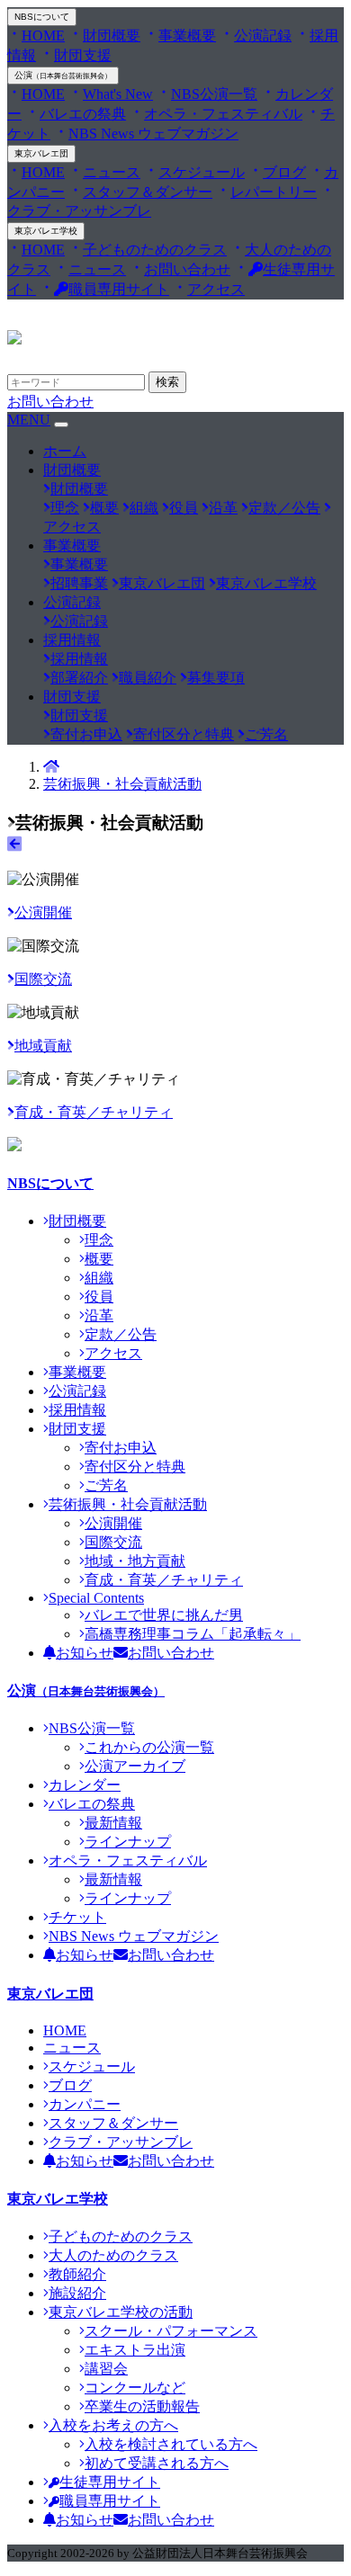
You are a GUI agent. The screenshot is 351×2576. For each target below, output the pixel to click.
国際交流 (43, 979)
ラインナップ (128, 1842)
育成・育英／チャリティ (94, 1112)
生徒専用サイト (110, 2482)
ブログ (284, 172)
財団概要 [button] (72, 470)
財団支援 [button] (72, 697)
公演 (63, 75)
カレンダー (85, 1785)
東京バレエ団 (41, 153)
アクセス (216, 289)
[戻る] (14, 844)
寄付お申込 (86, 734)
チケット (77, 1917)
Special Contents (96, 1598)
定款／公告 (284, 508)
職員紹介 (148, 678)
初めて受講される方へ (157, 2463)
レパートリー (274, 192)
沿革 (223, 508)
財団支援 (83, 55)
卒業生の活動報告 (142, 2406)
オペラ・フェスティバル (223, 114)
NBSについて (50, 1183)
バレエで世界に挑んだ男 (164, 1615)
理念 (65, 508)
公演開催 (43, 912)
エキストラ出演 (135, 2350)
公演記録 (263, 36)
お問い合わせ (187, 269)
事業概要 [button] (72, 546)
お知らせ (85, 1653)
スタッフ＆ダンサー (148, 192)
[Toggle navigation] (61, 425)
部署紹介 (79, 678)
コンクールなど (135, 2388)
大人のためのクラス (113, 2255)
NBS (42, 17)
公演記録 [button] (72, 602)
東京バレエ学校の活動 (121, 2312)
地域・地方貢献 (135, 1561)
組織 (144, 508)
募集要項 (216, 678)
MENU (29, 420)
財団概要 (112, 36)
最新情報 (113, 1823)
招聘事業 (79, 583)
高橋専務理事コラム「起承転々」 (193, 1634)
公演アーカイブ (135, 1766)
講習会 (106, 2369)
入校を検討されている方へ (171, 2444)
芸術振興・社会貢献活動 (122, 784)
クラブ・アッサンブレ (121, 2142)
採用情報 (79, 659)
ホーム (65, 451)
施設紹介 (77, 2293)
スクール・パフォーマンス (171, 2331)
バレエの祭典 (83, 114)
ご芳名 (266, 734)
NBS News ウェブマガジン (153, 134)
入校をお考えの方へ (113, 2425)
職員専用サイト (119, 289)
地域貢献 (43, 1046)
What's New (118, 94)
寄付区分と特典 (184, 734)
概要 (104, 508)
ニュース (112, 172)
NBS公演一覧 (214, 94)
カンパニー (85, 2104)
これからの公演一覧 (149, 1747)
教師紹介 (77, 2274)
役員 (184, 508)
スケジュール (202, 172)
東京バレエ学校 (46, 231)
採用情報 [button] (72, 640)
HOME (43, 36)
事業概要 (187, 36)
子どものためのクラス (155, 250)
